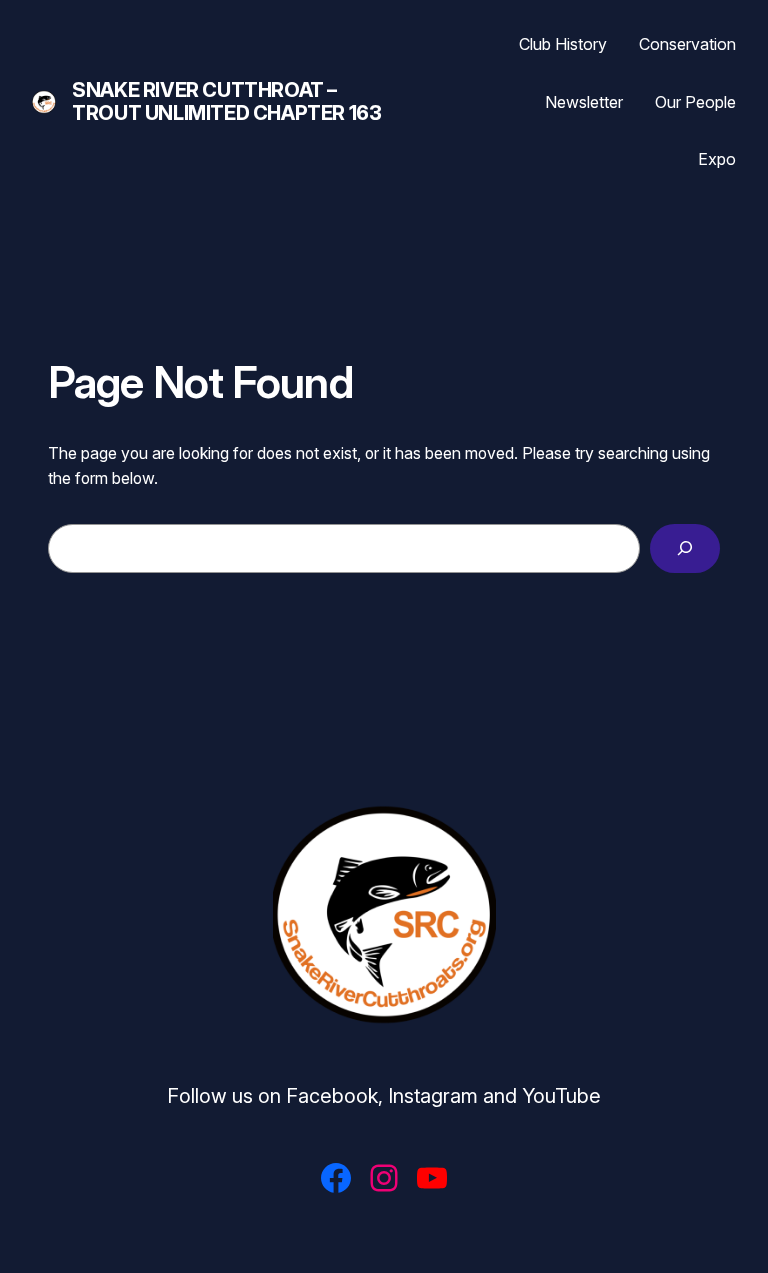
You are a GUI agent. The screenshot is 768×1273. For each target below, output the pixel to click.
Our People (695, 102)
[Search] (685, 548)
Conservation (687, 44)
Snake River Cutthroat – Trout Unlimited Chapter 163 (226, 101)
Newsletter (584, 102)
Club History (563, 44)
